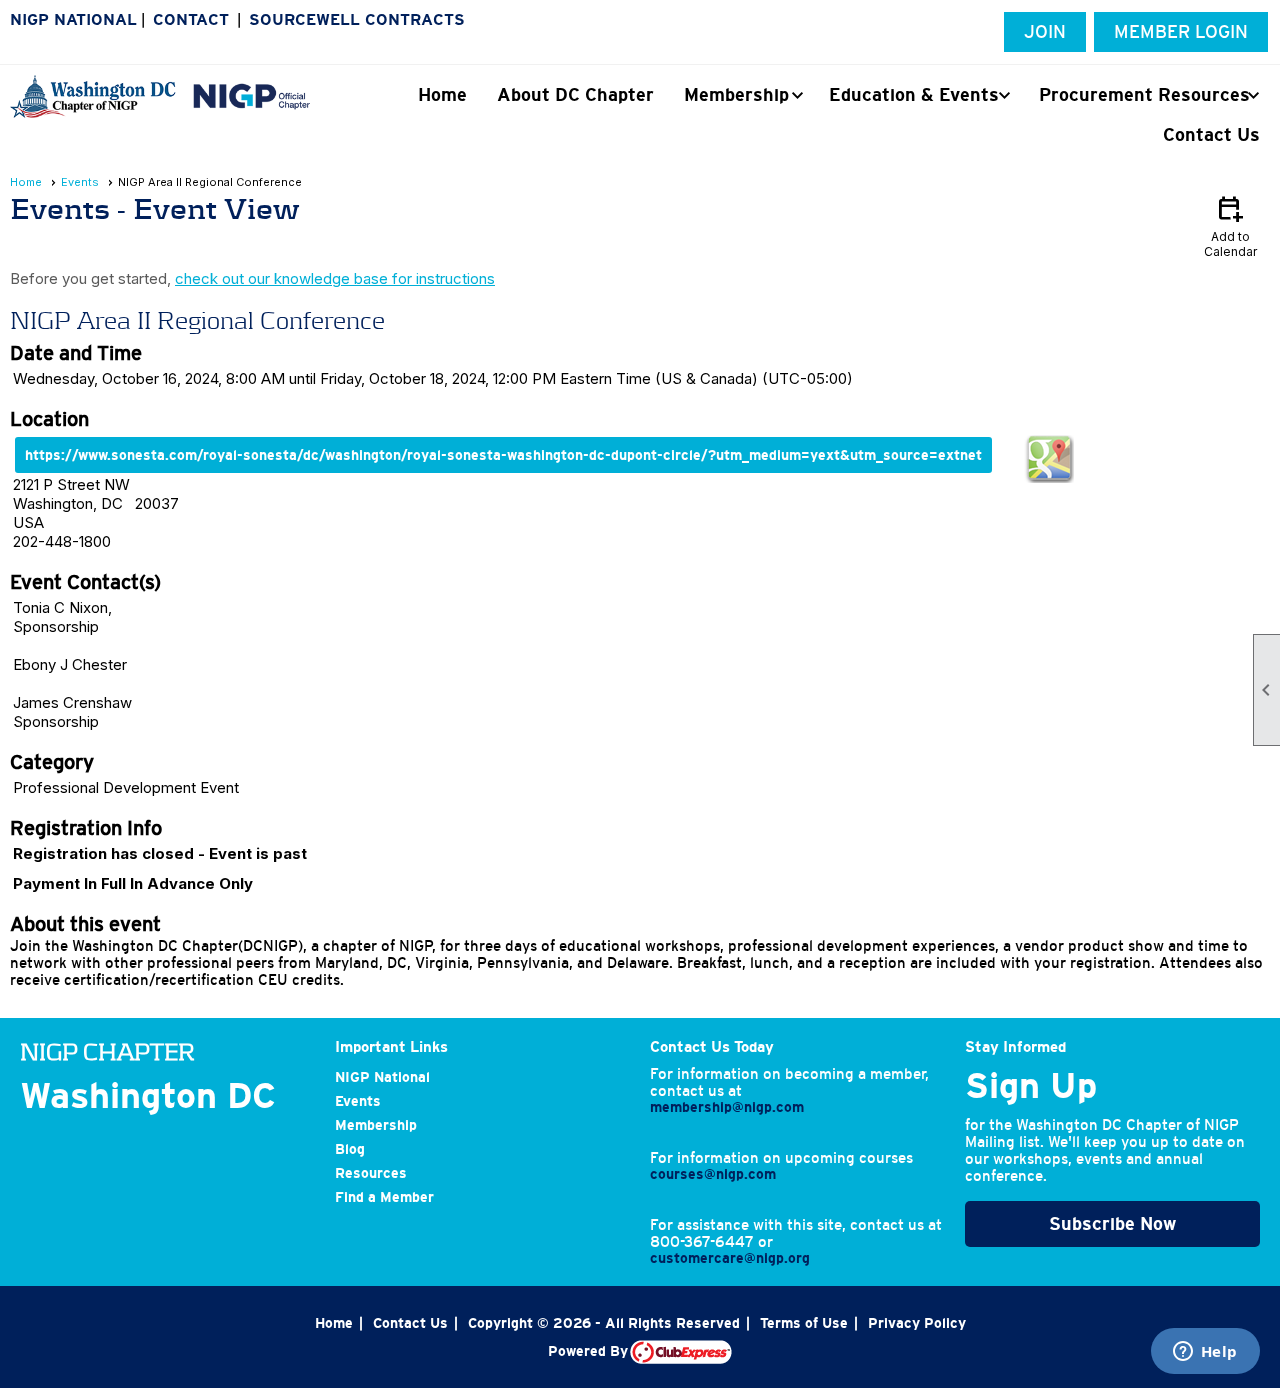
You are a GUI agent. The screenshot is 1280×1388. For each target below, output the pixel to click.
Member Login (1181, 32)
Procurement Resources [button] (1144, 95)
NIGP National (73, 19)
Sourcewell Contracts (357, 19)
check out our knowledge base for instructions (335, 278)
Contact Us (1211, 135)
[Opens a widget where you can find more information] (1205, 1353)
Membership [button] (736, 95)
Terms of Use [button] (804, 1323)
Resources (371, 1173)
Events (80, 182)
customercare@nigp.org (730, 1258)
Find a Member (384, 1197)
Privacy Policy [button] (917, 1323)
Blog (350, 1149)
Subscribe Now (1112, 1224)
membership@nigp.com (727, 1107)
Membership (376, 1125)
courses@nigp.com (713, 1174)
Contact (191, 19)
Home (442, 95)
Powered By (589, 1351)
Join (1045, 32)
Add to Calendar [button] (1230, 225)
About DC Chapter (575, 95)
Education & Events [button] (914, 95)
